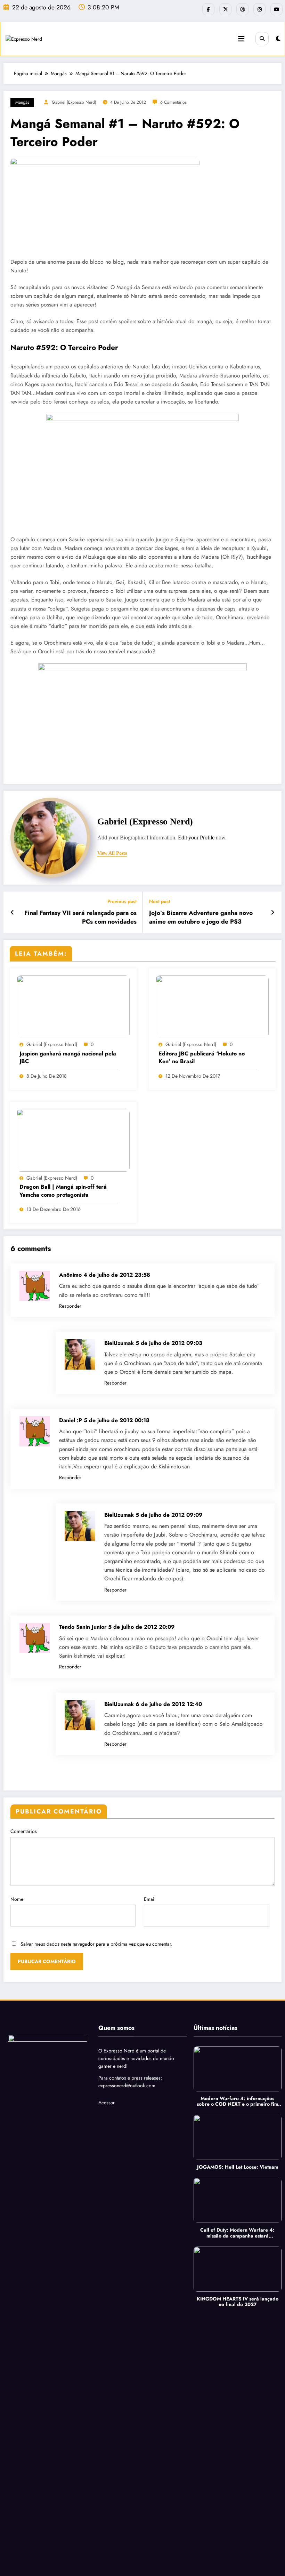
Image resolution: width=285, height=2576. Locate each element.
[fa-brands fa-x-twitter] (225, 9)
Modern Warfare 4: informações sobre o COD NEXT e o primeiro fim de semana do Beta (237, 2102)
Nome (17, 1899)
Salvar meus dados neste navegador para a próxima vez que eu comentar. (96, 1944)
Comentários (24, 1831)
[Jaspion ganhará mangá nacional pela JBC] (73, 1006)
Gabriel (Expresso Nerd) (74, 102)
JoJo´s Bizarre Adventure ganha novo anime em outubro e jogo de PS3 (201, 917)
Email (150, 1899)
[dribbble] (242, 9)
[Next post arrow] (273, 912)
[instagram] (259, 9)
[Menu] (241, 39)
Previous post (122, 902)
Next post (160, 902)
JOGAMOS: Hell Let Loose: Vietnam (238, 2167)
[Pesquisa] (262, 39)
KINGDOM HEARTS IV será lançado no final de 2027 (238, 2302)
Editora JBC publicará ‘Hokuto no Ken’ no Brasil (202, 1058)
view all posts (112, 853)
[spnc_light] (278, 39)
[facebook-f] (208, 9)
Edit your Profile (196, 838)
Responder (70, 1306)
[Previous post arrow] (12, 912)
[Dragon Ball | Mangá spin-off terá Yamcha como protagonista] (73, 1140)
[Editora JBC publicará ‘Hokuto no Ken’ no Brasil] (212, 1006)
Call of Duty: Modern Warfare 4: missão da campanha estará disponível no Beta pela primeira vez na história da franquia (238, 2233)
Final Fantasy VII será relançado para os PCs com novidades (80, 917)
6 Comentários (173, 102)
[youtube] (276, 9)
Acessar (107, 2103)
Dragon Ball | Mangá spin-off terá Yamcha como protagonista (63, 1191)
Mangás (22, 102)
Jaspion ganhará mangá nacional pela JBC (68, 1058)
